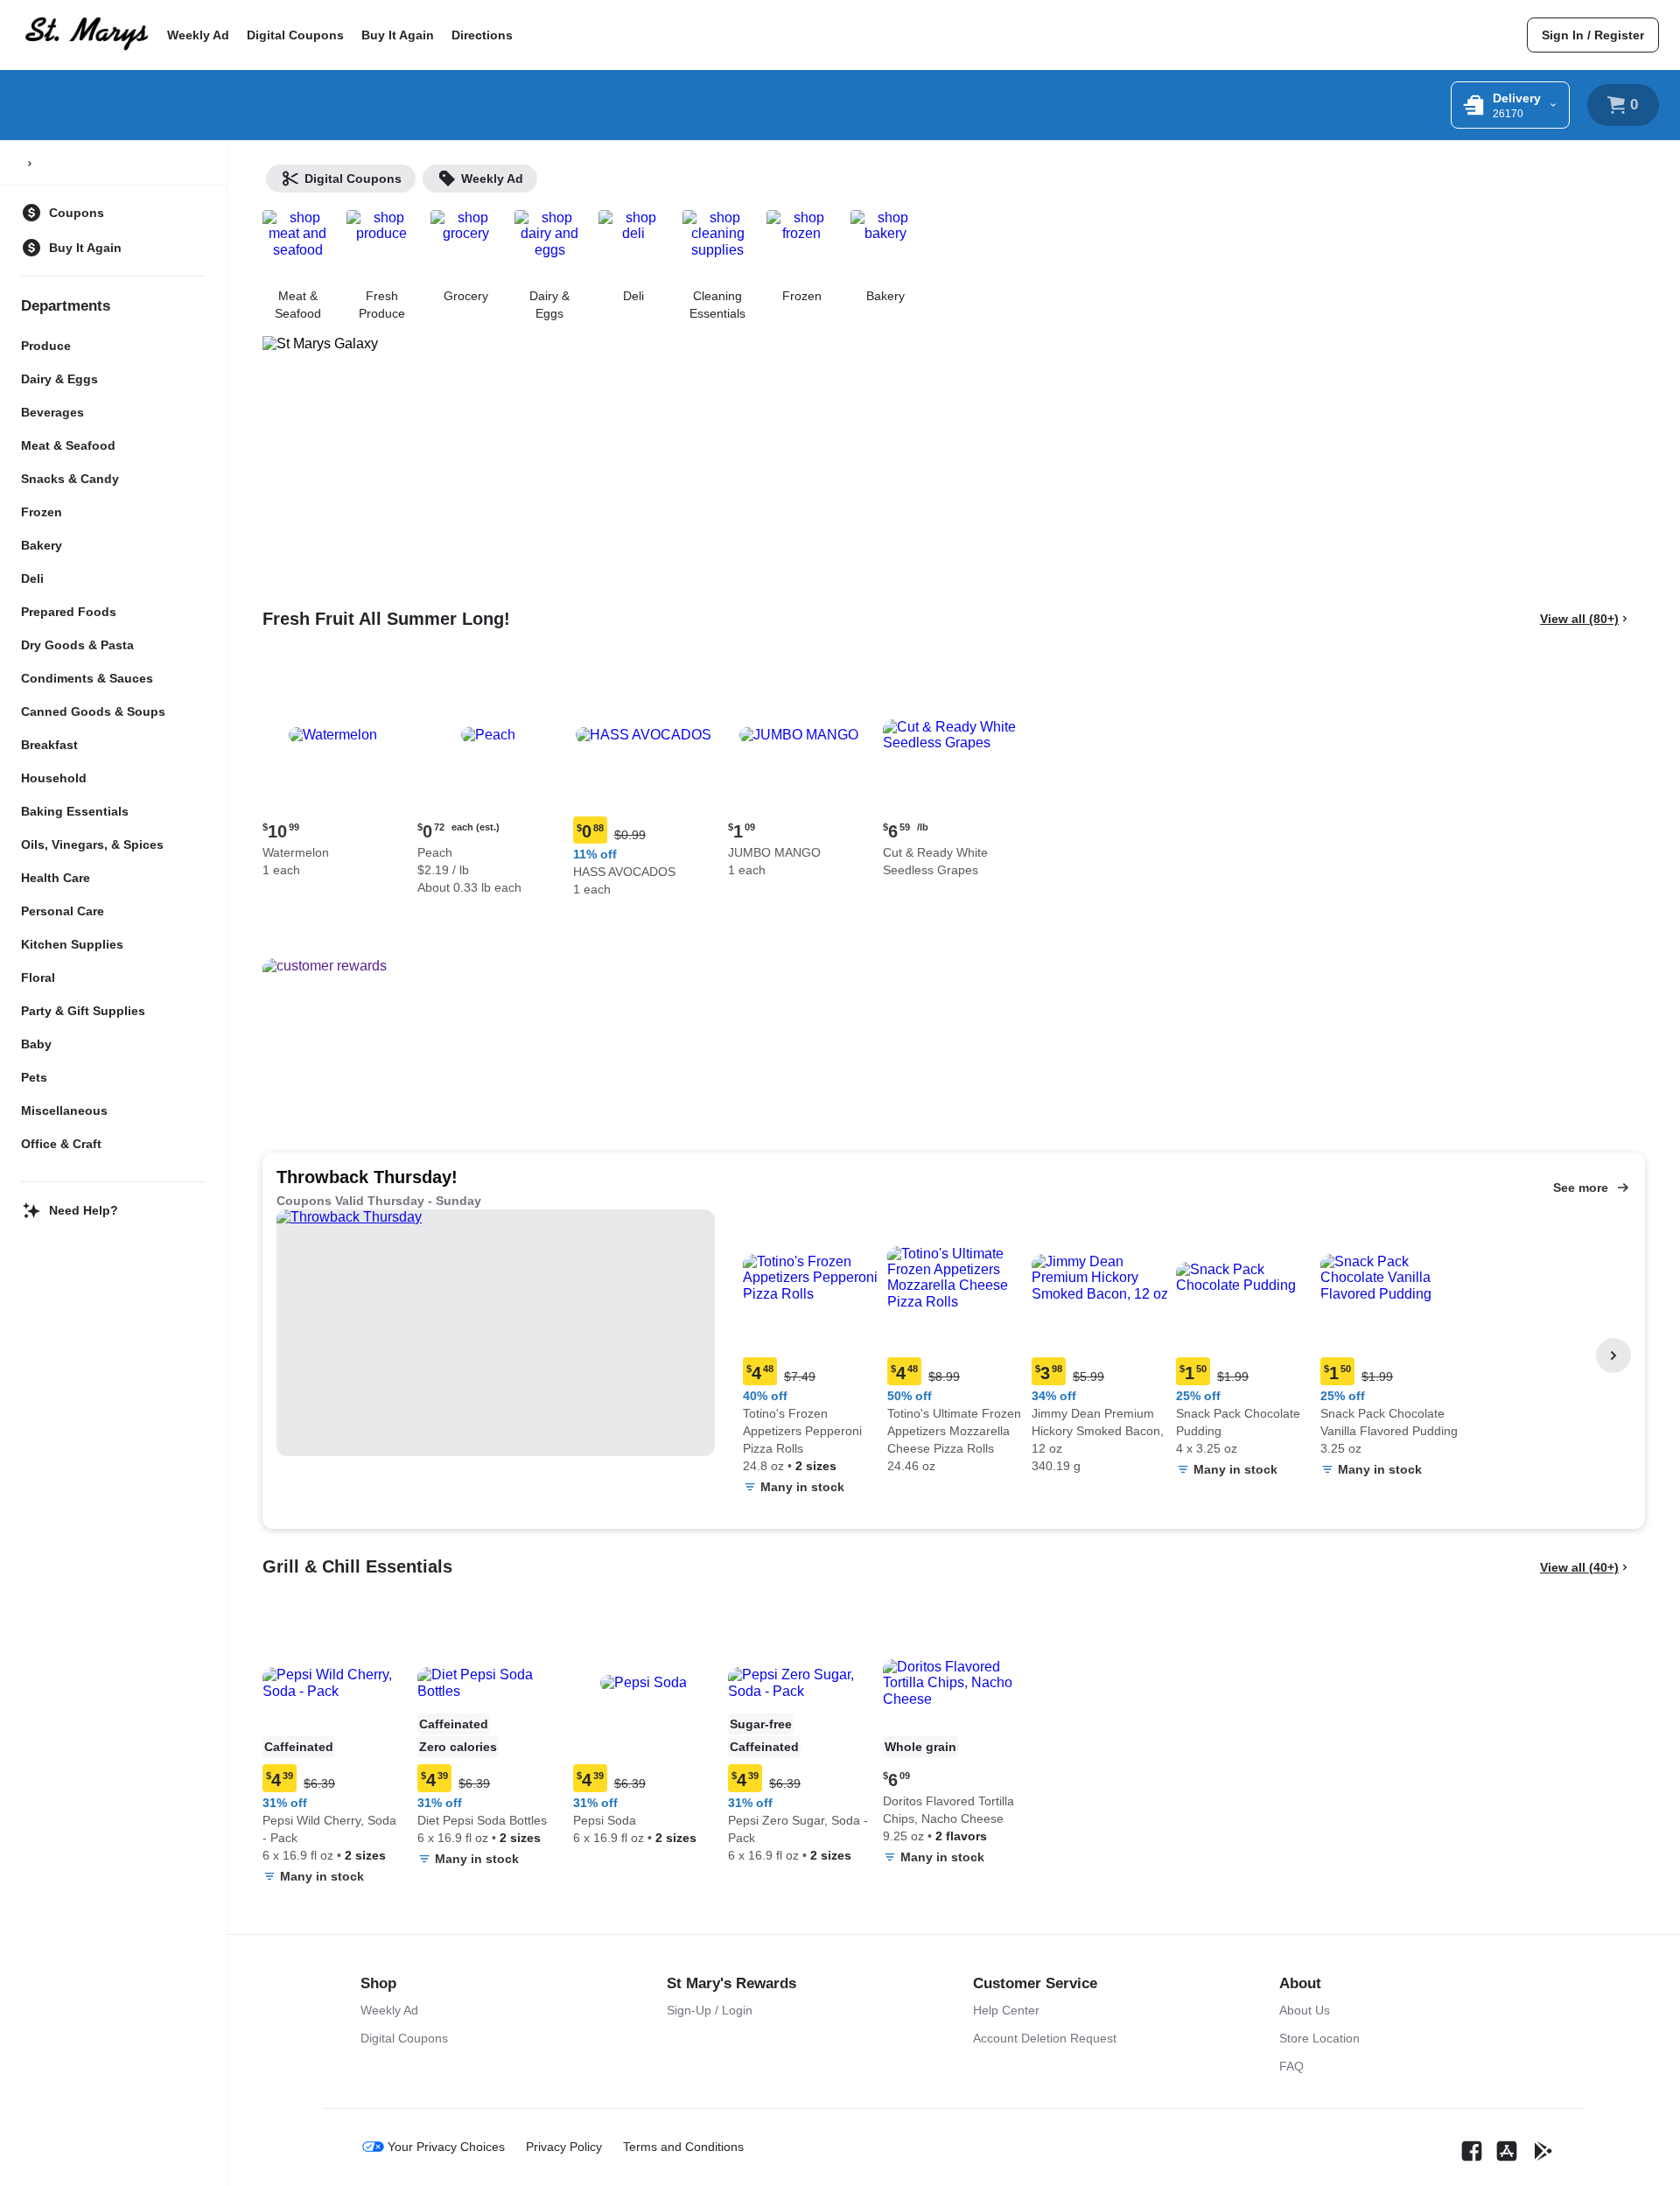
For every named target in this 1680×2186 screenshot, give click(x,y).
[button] (333, 773)
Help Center (1006, 2010)
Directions (482, 35)
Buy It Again (398, 35)
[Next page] (1613, 1356)
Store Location (1319, 2038)
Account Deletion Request (1045, 2038)
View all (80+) (1579, 619)
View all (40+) (1579, 1567)
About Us (1305, 2010)
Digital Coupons (295, 35)
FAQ (1291, 2066)
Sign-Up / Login (710, 2010)
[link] (1593, 35)
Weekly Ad (198, 35)
